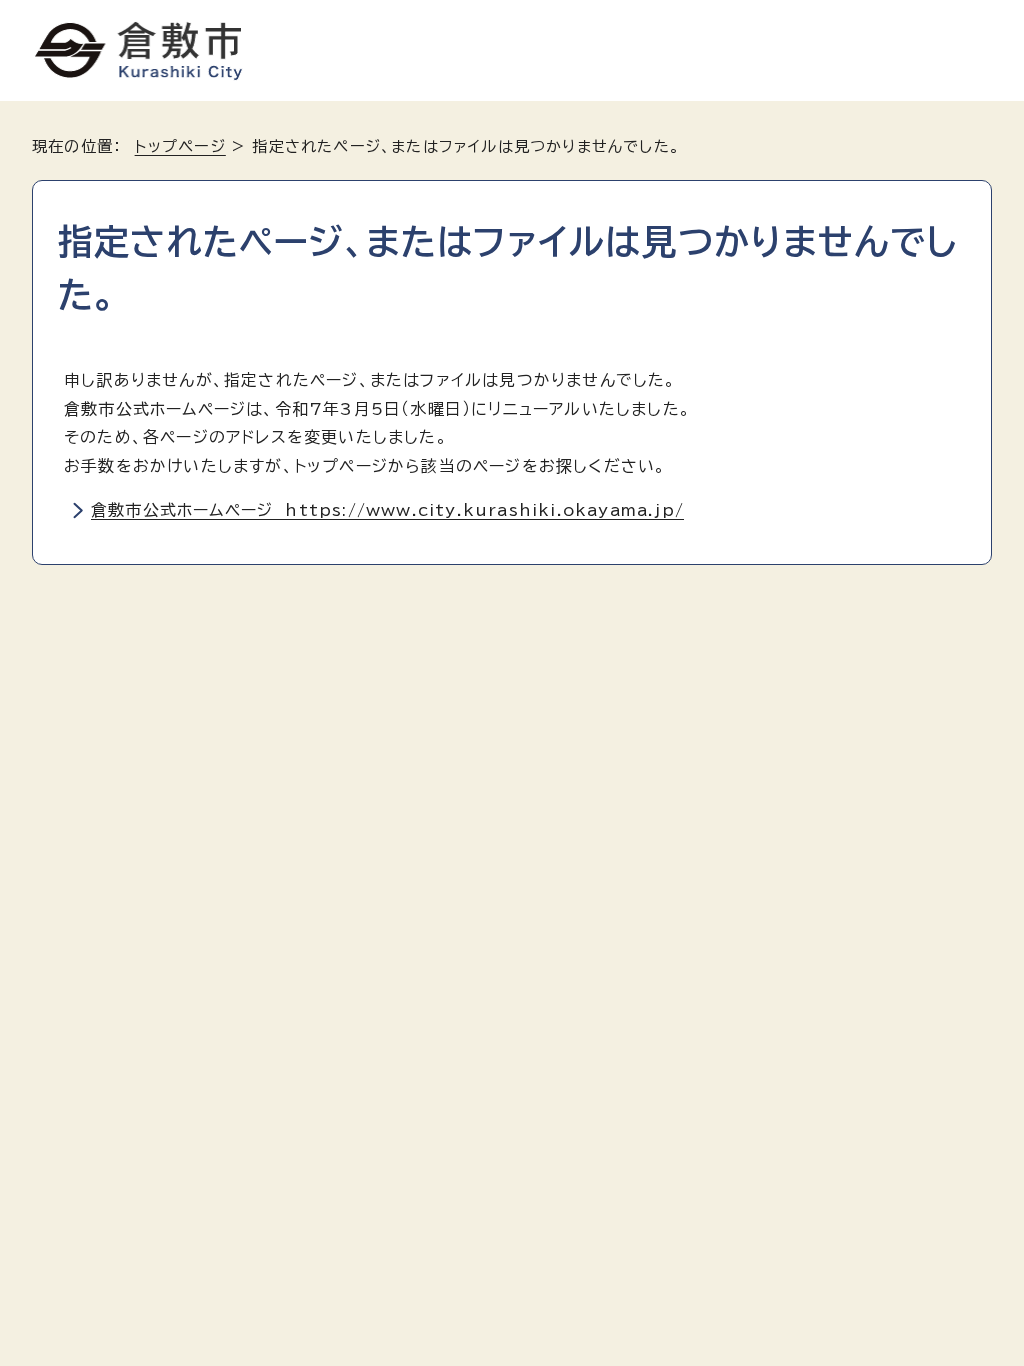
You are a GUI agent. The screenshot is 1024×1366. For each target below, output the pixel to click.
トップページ (180, 146)
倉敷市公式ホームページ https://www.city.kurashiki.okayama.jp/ (387, 510)
